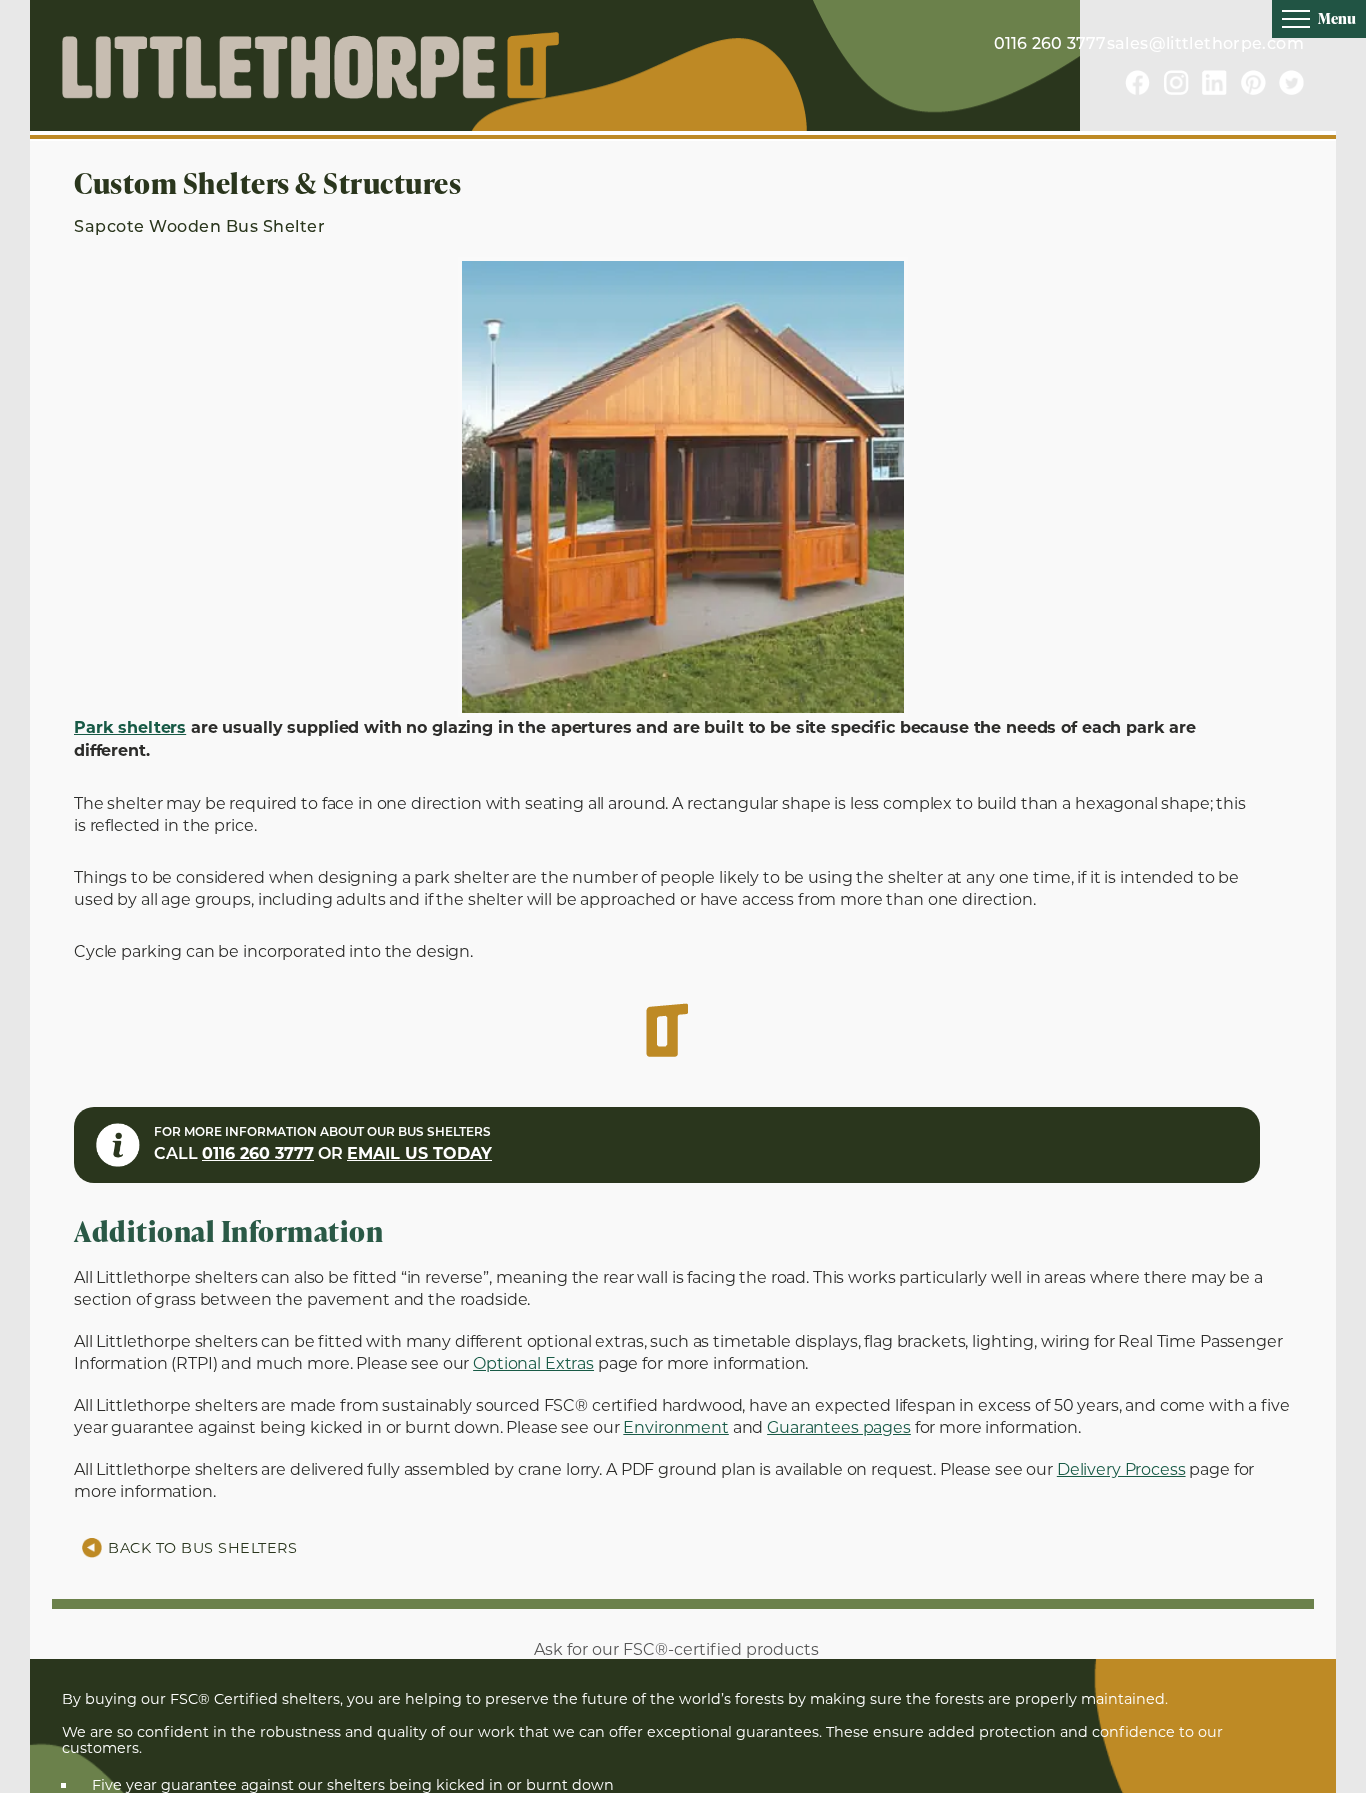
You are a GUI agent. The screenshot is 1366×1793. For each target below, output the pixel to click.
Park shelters (130, 729)
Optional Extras (533, 1363)
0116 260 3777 (1050, 45)
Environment (675, 1427)
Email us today (419, 1155)
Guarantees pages (839, 1427)
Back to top (1317, 1776)
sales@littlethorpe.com (1205, 45)
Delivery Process (1121, 1469)
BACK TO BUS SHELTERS (202, 1548)
